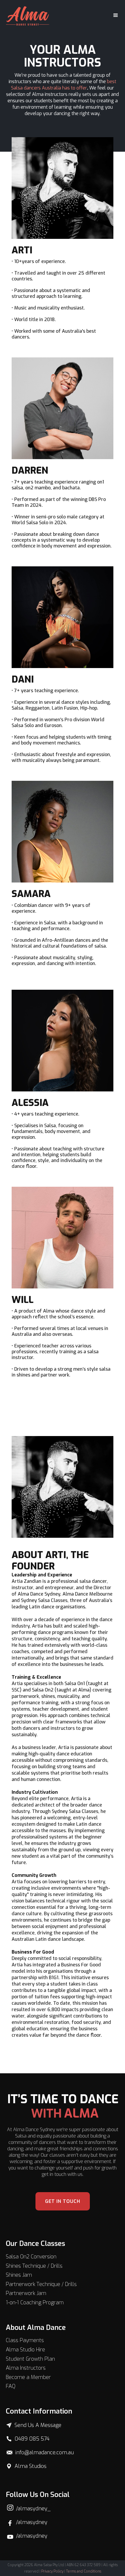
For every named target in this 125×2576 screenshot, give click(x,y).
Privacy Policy (52, 2571)
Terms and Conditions (84, 2571)
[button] (113, 15)
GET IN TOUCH (63, 2201)
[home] (28, 15)
